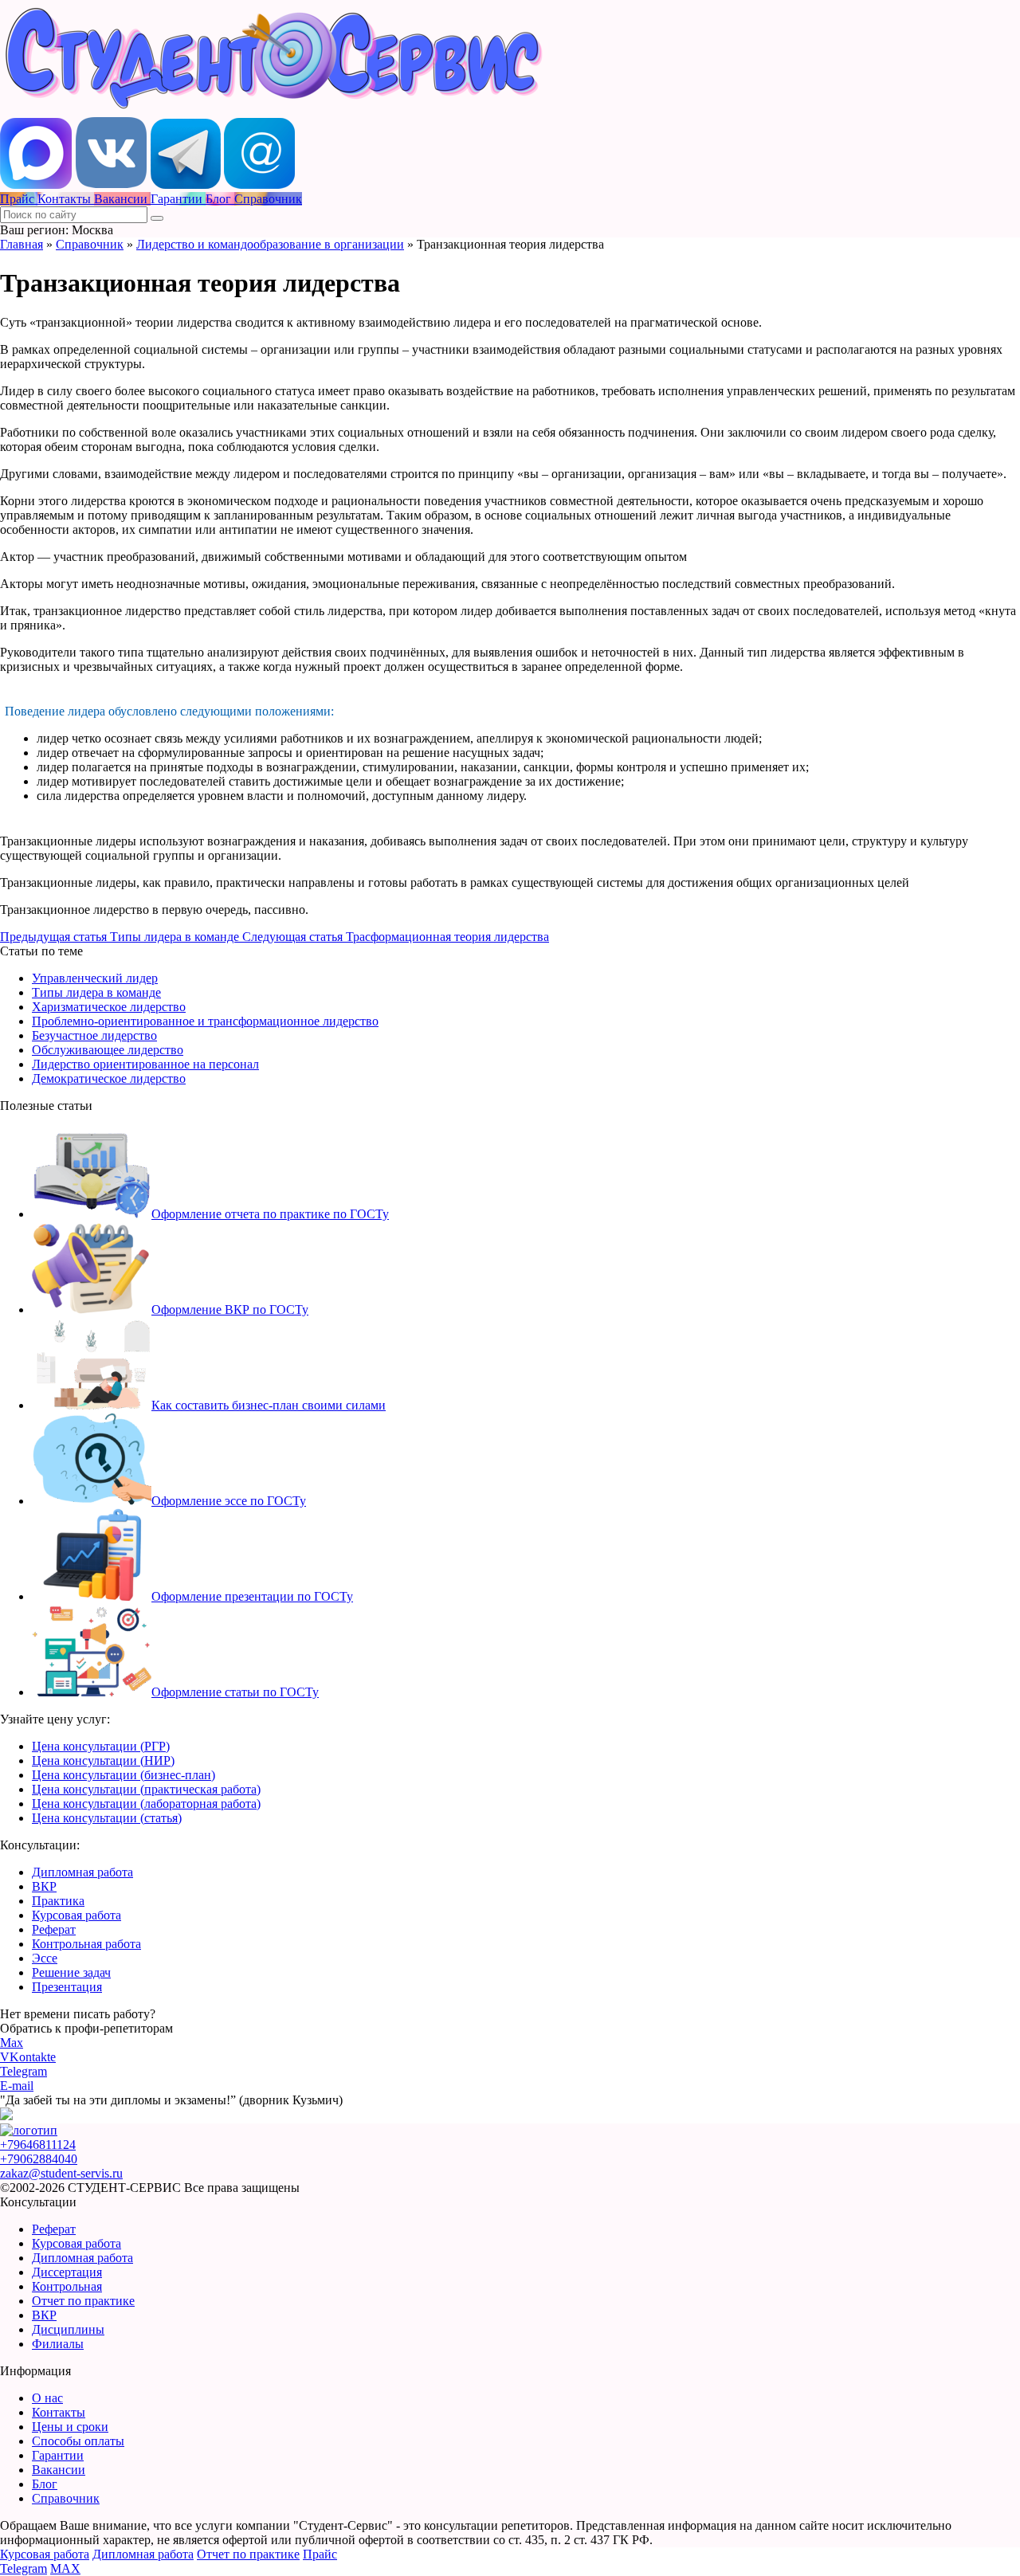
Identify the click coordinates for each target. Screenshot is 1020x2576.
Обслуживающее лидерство (108, 1050)
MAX (65, 2568)
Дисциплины (68, 2329)
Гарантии (58, 2455)
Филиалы (58, 2344)
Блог (45, 2484)
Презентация (67, 1987)
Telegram (24, 2071)
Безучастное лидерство (94, 1035)
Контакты (59, 2412)
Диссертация (67, 2272)
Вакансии (59, 2470)
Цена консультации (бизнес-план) (124, 1775)
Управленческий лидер (95, 978)
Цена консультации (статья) (107, 1818)
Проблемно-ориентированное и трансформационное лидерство (205, 1021)
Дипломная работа (82, 1872)
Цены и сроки (70, 2427)
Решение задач (71, 1972)
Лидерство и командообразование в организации (270, 244)
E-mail (17, 2086)
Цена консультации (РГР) (101, 1746)
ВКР (44, 1886)
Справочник (90, 244)
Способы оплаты (78, 2441)
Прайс (320, 2554)
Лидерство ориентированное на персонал (145, 1064)
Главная (22, 244)
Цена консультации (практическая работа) (146, 1789)
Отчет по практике (83, 2301)
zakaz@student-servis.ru (61, 2173)
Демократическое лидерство (109, 1078)
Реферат (54, 1929)
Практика (58, 1901)
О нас (47, 2398)
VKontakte (28, 2057)
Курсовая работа (76, 1915)
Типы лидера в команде (96, 992)
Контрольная (67, 2286)
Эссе (45, 1958)
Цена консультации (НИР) (103, 1760)
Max (12, 2043)
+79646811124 (38, 2145)
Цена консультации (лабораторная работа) (146, 1804)
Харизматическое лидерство (109, 1007)
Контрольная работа (86, 1944)
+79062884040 (39, 2159)
